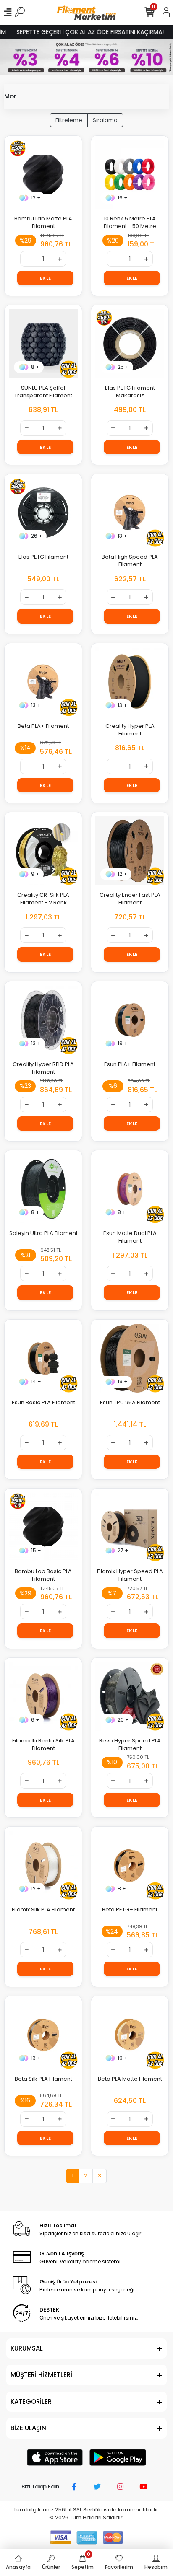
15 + (36, 1550)
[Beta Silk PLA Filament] (43, 2035)
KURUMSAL (27, 2348)
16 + (123, 198)
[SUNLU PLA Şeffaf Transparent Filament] (43, 344)
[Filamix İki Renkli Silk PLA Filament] (43, 1696)
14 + (36, 1381)
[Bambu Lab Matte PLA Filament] (43, 174)
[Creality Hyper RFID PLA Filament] (43, 1020)
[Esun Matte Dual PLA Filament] (130, 1189)
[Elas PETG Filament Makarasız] (130, 344)
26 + (37, 536)
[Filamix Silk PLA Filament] (43, 1865)
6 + (35, 1720)
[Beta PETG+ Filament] (130, 1865)
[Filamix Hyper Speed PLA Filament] (130, 1527)
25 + (123, 367)
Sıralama (105, 120)
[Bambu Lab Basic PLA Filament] (43, 1527)
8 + (35, 367)
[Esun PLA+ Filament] (130, 1020)
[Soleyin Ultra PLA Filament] (43, 1189)
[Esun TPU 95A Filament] (130, 1358)
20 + (123, 1720)
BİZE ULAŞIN (28, 2428)
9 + (35, 874)
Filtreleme (69, 120)
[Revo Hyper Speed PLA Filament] (130, 1696)
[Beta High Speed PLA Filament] (130, 513)
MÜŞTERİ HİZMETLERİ (41, 2375)
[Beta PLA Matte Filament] (130, 2035)
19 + (123, 1043)
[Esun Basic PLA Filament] (43, 1358)
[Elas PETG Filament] (43, 513)
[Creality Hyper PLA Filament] (130, 682)
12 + (36, 198)
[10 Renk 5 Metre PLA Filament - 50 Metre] (130, 174)
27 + (123, 1550)
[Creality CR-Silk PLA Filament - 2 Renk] (43, 851)
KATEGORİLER (31, 2401)
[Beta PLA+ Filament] (43, 682)
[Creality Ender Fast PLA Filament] (130, 851)
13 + (122, 536)
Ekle (46, 278)
